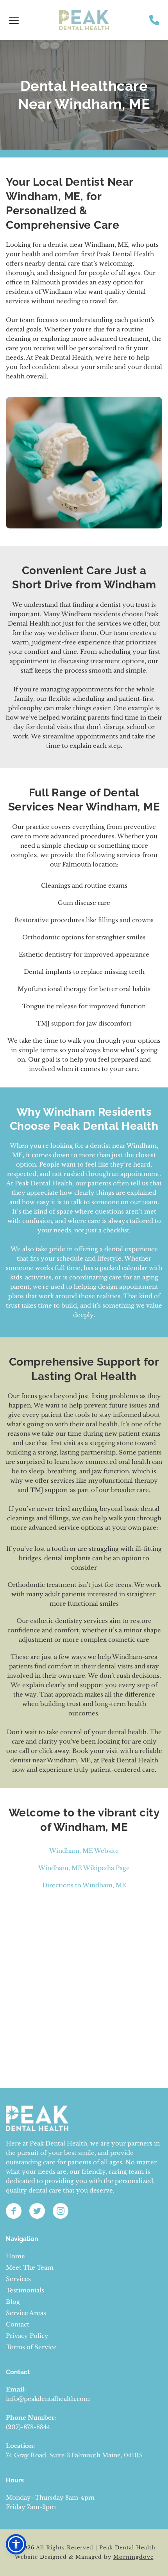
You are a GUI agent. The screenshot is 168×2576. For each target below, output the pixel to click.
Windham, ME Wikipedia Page (84, 1868)
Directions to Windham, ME (84, 1885)
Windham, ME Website (84, 1851)
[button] (14, 20)
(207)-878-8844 (28, 2427)
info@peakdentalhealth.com (48, 2399)
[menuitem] (84, 2256)
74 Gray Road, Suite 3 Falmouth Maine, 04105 (74, 2455)
